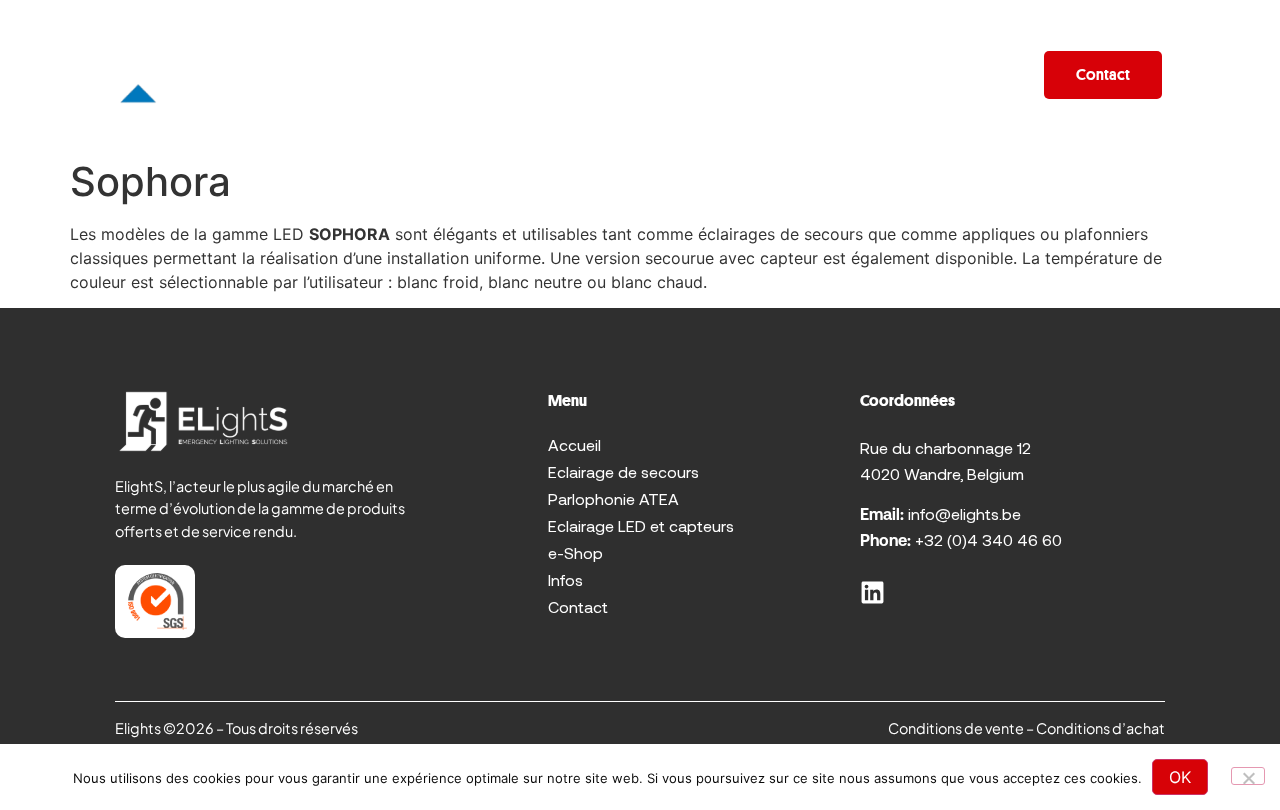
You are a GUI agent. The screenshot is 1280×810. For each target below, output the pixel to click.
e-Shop (894, 75)
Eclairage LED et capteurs (641, 525)
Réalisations (771, 75)
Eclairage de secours (623, 471)
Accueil (275, 75)
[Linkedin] (872, 592)
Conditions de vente (956, 728)
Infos (986, 75)
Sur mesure (631, 75)
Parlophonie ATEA (613, 498)
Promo (514, 75)
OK (1180, 777)
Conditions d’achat (1100, 728)
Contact (578, 606)
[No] (1248, 776)
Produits (382, 75)
